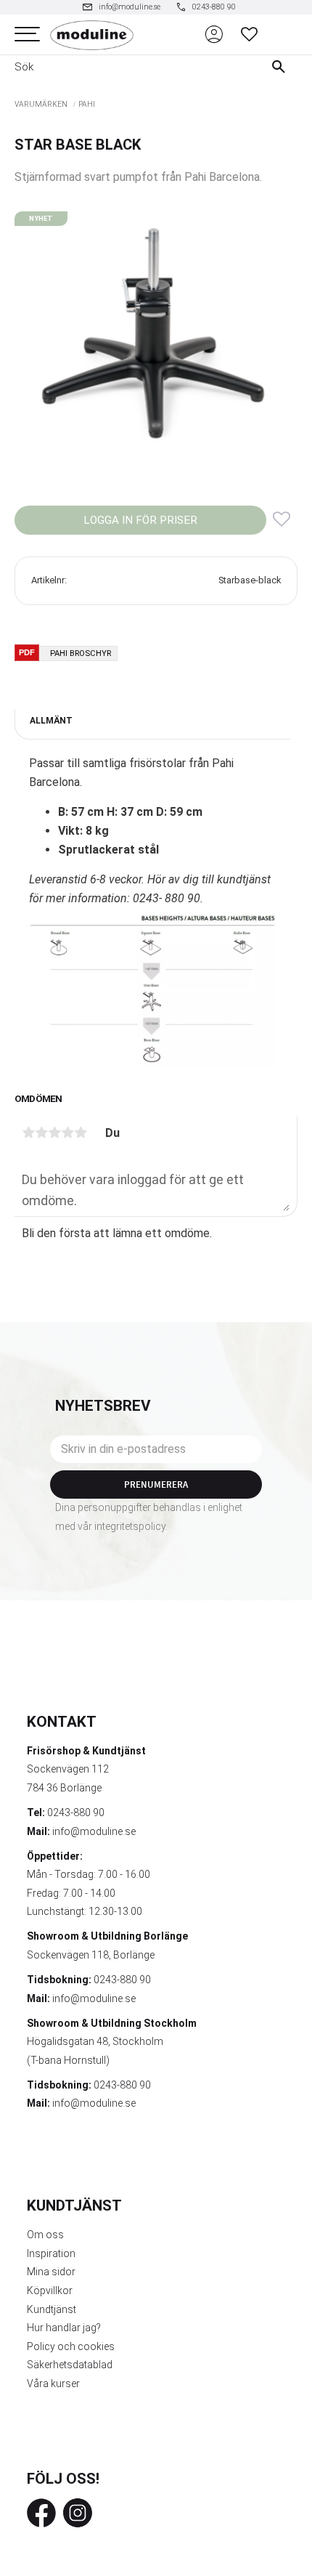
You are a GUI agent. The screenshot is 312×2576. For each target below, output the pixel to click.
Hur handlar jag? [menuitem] (64, 2328)
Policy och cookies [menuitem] (71, 2346)
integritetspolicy (130, 1526)
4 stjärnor (67, 1133)
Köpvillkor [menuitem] (50, 2291)
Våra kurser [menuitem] (53, 2383)
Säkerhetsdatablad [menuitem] (70, 2365)
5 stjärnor (81, 1133)
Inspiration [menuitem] (51, 2253)
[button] (27, 35)
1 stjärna (28, 1133)
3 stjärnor (54, 1133)
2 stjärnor (41, 1133)
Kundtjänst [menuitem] (52, 2309)
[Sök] (282, 67)
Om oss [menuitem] (45, 2235)
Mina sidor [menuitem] (51, 2272)
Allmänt (51, 721)
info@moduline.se (94, 1831)
